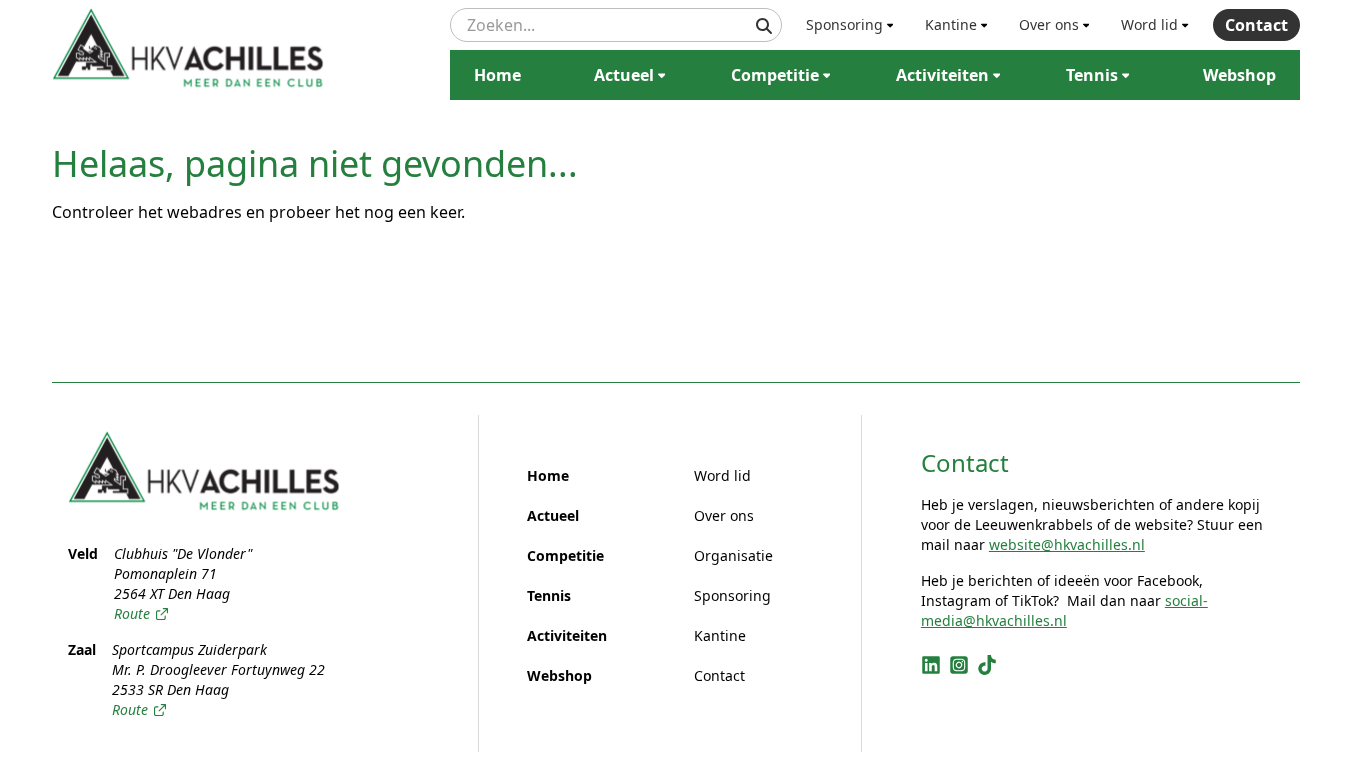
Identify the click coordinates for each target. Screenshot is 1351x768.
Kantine (951, 24)
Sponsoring (844, 24)
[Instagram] (959, 665)
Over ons (1049, 24)
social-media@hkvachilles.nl (1064, 610)
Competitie (775, 75)
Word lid (1149, 24)
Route (132, 613)
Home (497, 75)
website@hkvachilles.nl (1067, 544)
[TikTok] (987, 665)
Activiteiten (942, 75)
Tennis (1092, 75)
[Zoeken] (764, 26)
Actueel (624, 75)
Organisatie (733, 555)
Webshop (1239, 75)
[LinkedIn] (931, 665)
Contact (1256, 25)
